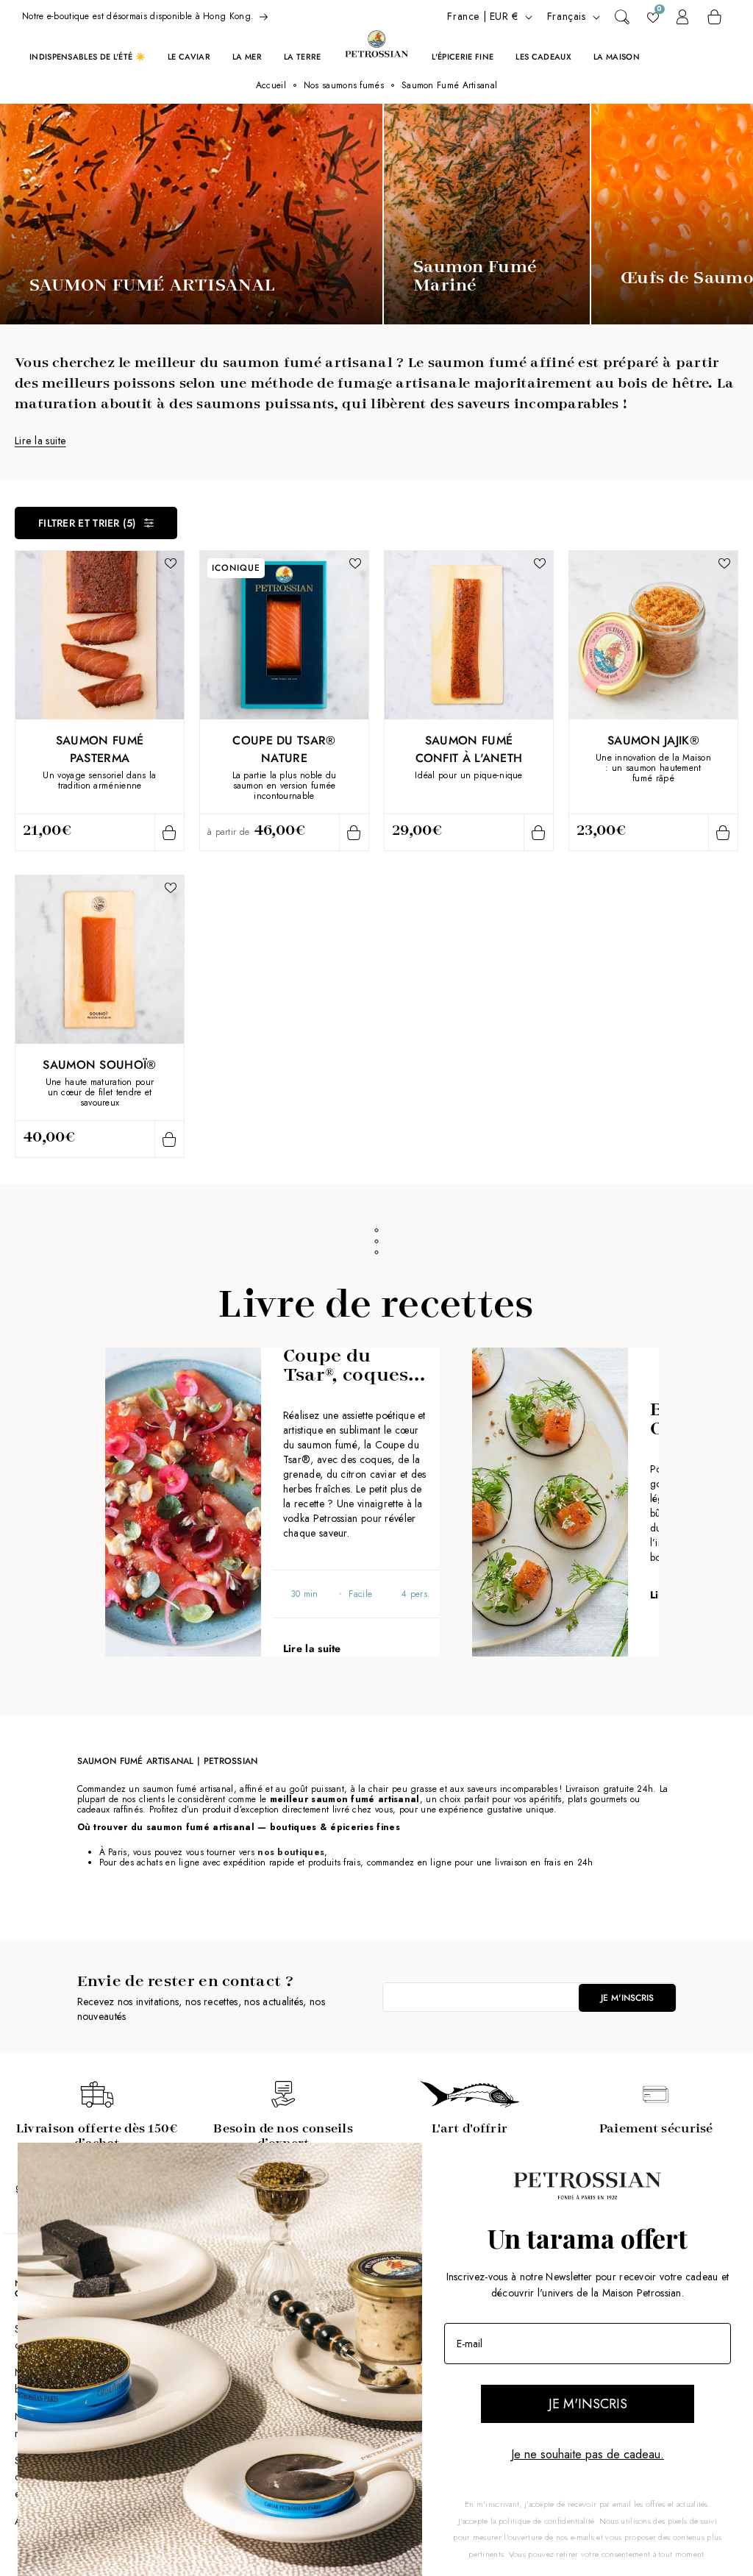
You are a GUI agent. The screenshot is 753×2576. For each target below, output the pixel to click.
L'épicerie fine (463, 57)
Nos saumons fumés (344, 85)
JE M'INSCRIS (588, 2404)
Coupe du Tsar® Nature (284, 749)
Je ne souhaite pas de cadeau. (588, 2454)
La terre (303, 57)
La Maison (617, 57)
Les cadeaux (543, 57)
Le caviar (189, 57)
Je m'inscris (627, 1998)
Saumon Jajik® (653, 740)
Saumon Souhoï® (99, 1065)
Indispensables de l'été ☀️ (88, 57)
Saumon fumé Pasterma (100, 749)
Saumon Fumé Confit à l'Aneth (469, 749)
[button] (622, 17)
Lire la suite (40, 441)
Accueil (271, 85)
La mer (247, 57)
